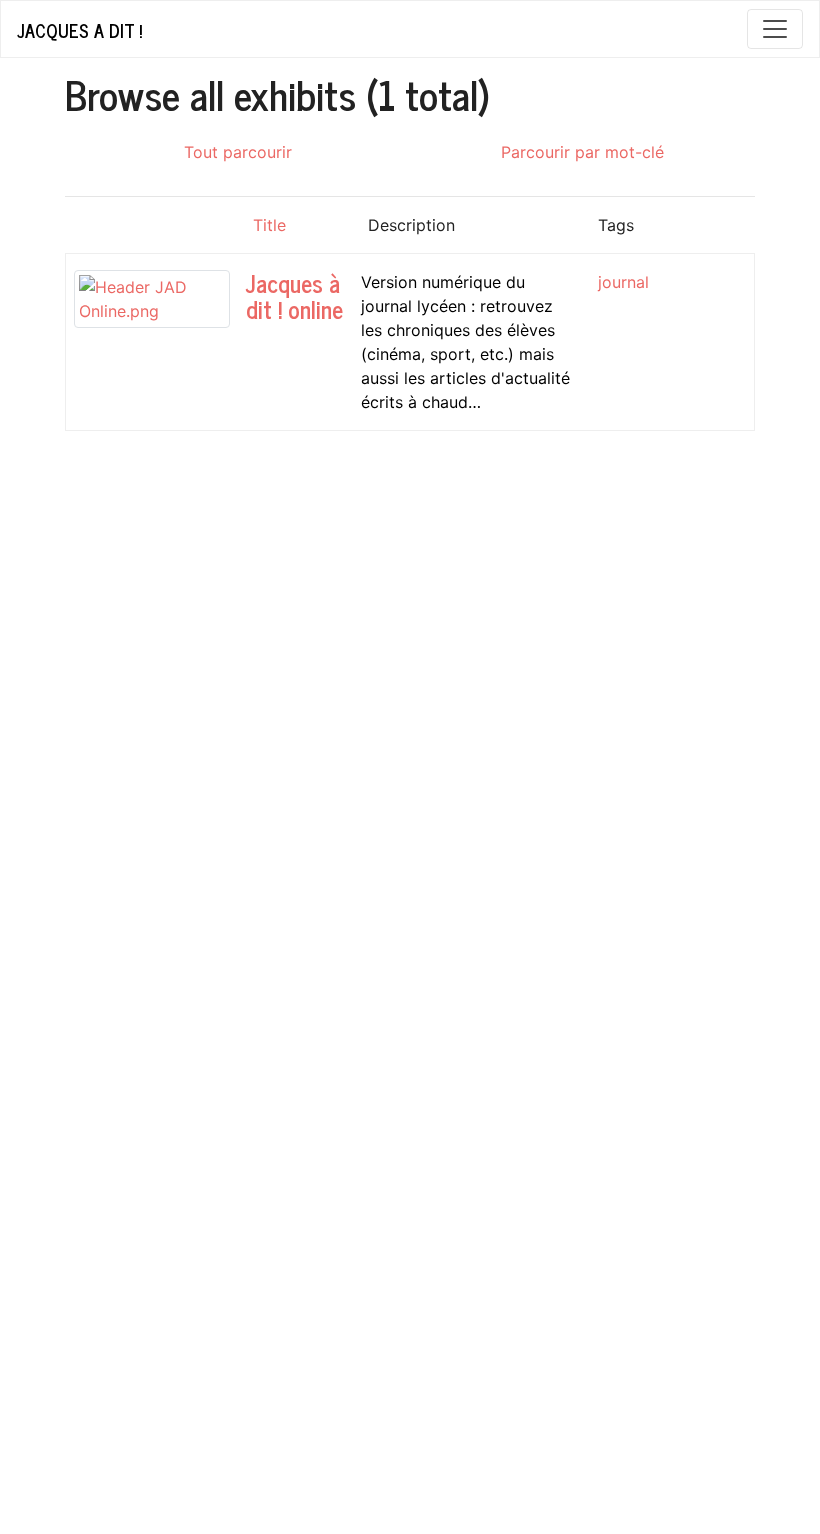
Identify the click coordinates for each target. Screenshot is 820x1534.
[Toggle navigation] (775, 29)
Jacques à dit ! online (294, 295)
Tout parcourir (238, 152)
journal (623, 282)
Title (269, 225)
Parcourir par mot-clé (582, 152)
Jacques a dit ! (79, 30)
